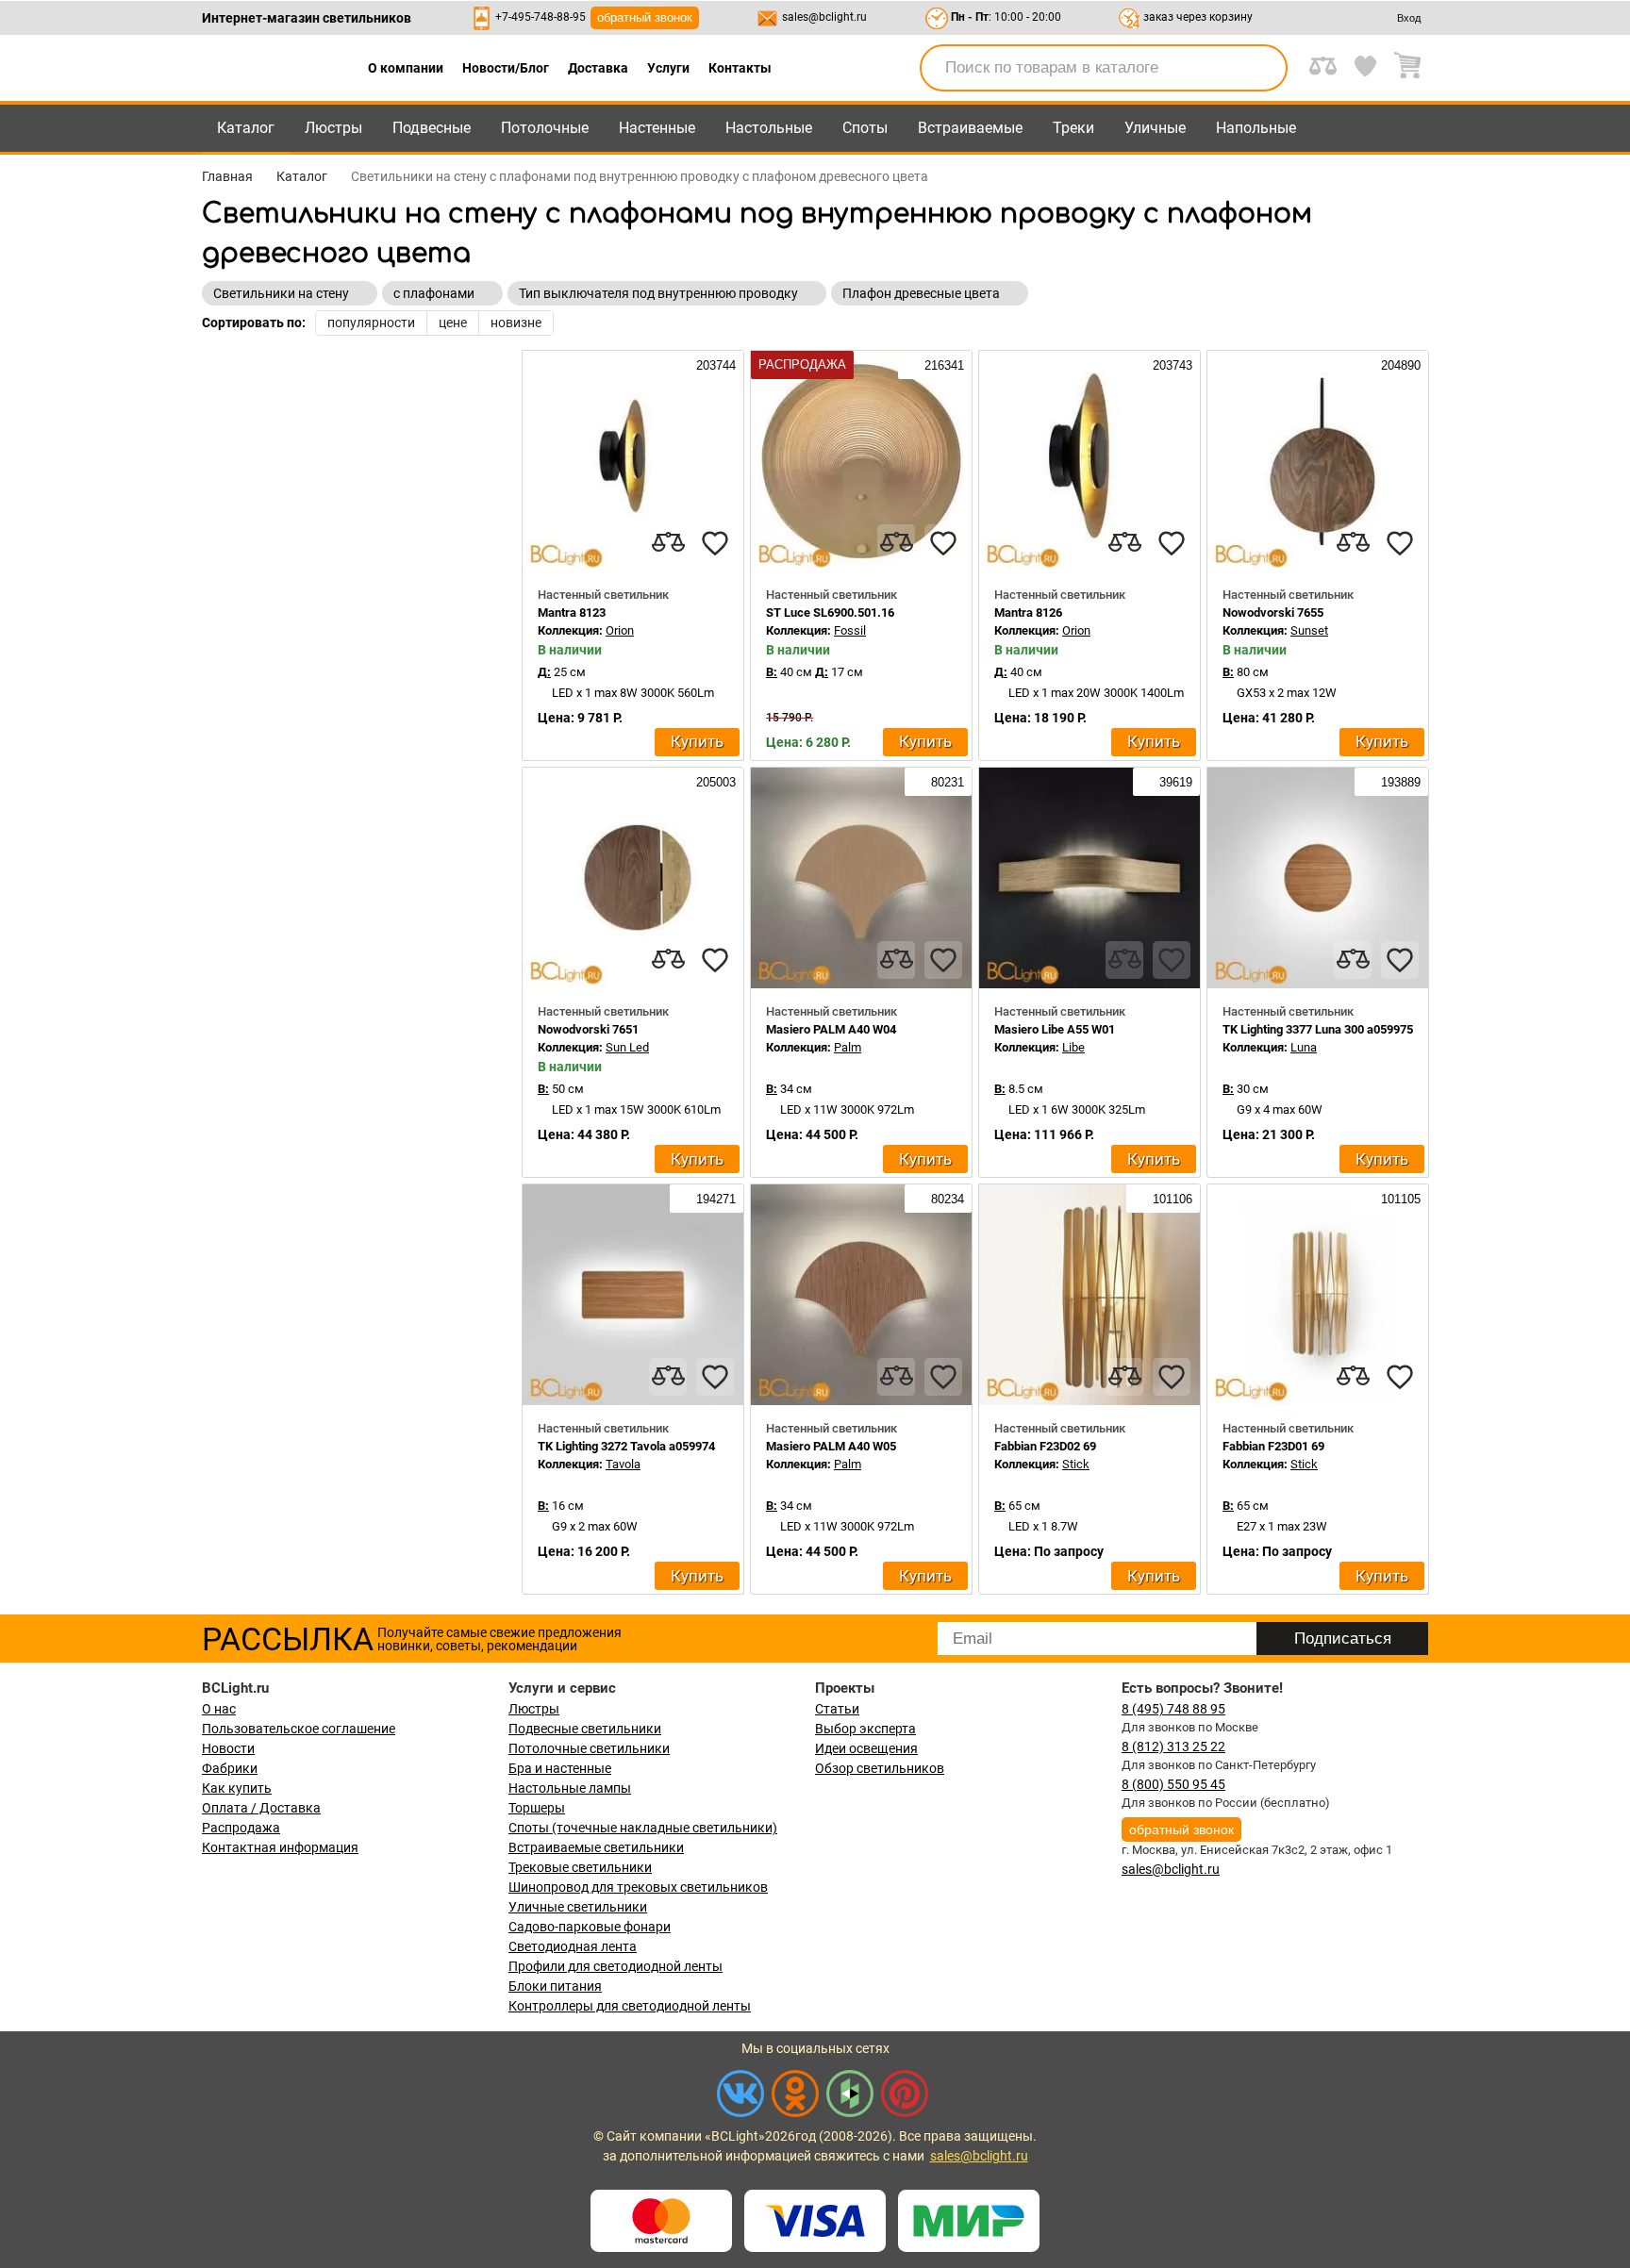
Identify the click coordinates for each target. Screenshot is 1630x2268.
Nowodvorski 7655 (1273, 613)
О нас (219, 1709)
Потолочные (545, 128)
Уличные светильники (578, 1907)
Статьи (837, 1709)
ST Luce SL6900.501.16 (830, 613)
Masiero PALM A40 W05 (831, 1446)
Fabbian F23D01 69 (1273, 1446)
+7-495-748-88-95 (541, 17)
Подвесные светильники (585, 1729)
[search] (1262, 68)
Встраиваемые (970, 128)
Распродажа (241, 1828)
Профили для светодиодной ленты (615, 1966)
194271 (714, 1199)
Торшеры (537, 1808)
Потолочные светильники (589, 1748)
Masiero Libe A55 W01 (1055, 1029)
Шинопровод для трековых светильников (638, 1887)
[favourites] (715, 543)
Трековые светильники (580, 1867)
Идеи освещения (866, 1748)
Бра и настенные (560, 1768)
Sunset (1309, 630)
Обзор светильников (880, 1768)
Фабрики (230, 1768)
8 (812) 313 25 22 (1173, 1747)
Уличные (1155, 128)
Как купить (237, 1788)
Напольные (1256, 128)
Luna (1304, 1047)
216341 (942, 365)
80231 (946, 782)
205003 (714, 782)
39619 (1174, 782)
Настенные (657, 128)
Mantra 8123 (572, 613)
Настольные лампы (570, 1788)
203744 (714, 365)
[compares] (668, 543)
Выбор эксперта (865, 1729)
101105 (1399, 1199)
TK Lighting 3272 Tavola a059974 (626, 1446)
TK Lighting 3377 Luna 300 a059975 (1318, 1029)
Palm (848, 1047)
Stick (1076, 1464)
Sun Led (627, 1047)
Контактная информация (280, 1847)
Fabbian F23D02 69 (1045, 1446)
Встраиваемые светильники (596, 1847)
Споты (865, 128)
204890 (1399, 365)
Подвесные (432, 128)
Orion (620, 630)
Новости (228, 1748)
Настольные (769, 128)
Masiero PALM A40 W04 (831, 1029)
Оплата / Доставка (261, 1808)
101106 (1171, 1199)
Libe (1073, 1047)
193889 (1399, 782)
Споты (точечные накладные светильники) (643, 1828)
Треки (1073, 128)
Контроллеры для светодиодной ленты (630, 2006)
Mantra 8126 (1028, 613)
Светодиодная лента (573, 1946)
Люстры (333, 128)
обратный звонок (645, 17)
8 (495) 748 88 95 (1173, 1709)
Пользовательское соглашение (299, 1729)
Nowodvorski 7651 (588, 1029)
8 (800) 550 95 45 (1173, 1784)
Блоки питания (555, 1986)
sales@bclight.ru (824, 17)
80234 (946, 1199)
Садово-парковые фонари (590, 1927)
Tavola (623, 1464)
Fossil (850, 630)
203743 (1171, 365)
